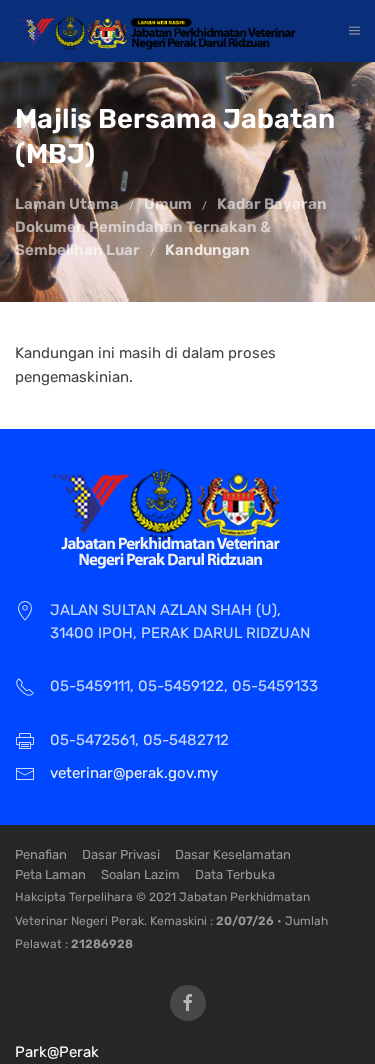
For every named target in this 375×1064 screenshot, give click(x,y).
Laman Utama (67, 204)
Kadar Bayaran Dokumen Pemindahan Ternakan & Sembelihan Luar (171, 227)
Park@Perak (57, 1052)
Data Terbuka (235, 874)
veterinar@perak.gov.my (134, 773)
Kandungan (207, 250)
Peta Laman (50, 874)
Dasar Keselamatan (233, 854)
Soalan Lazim (140, 874)
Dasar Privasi (121, 854)
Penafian (41, 854)
